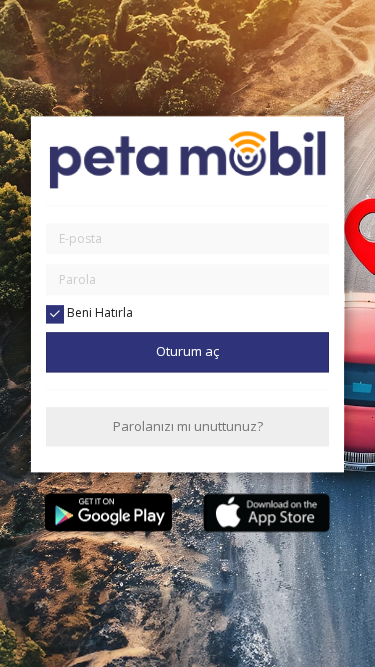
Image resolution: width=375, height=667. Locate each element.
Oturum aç (187, 352)
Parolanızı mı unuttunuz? (188, 426)
